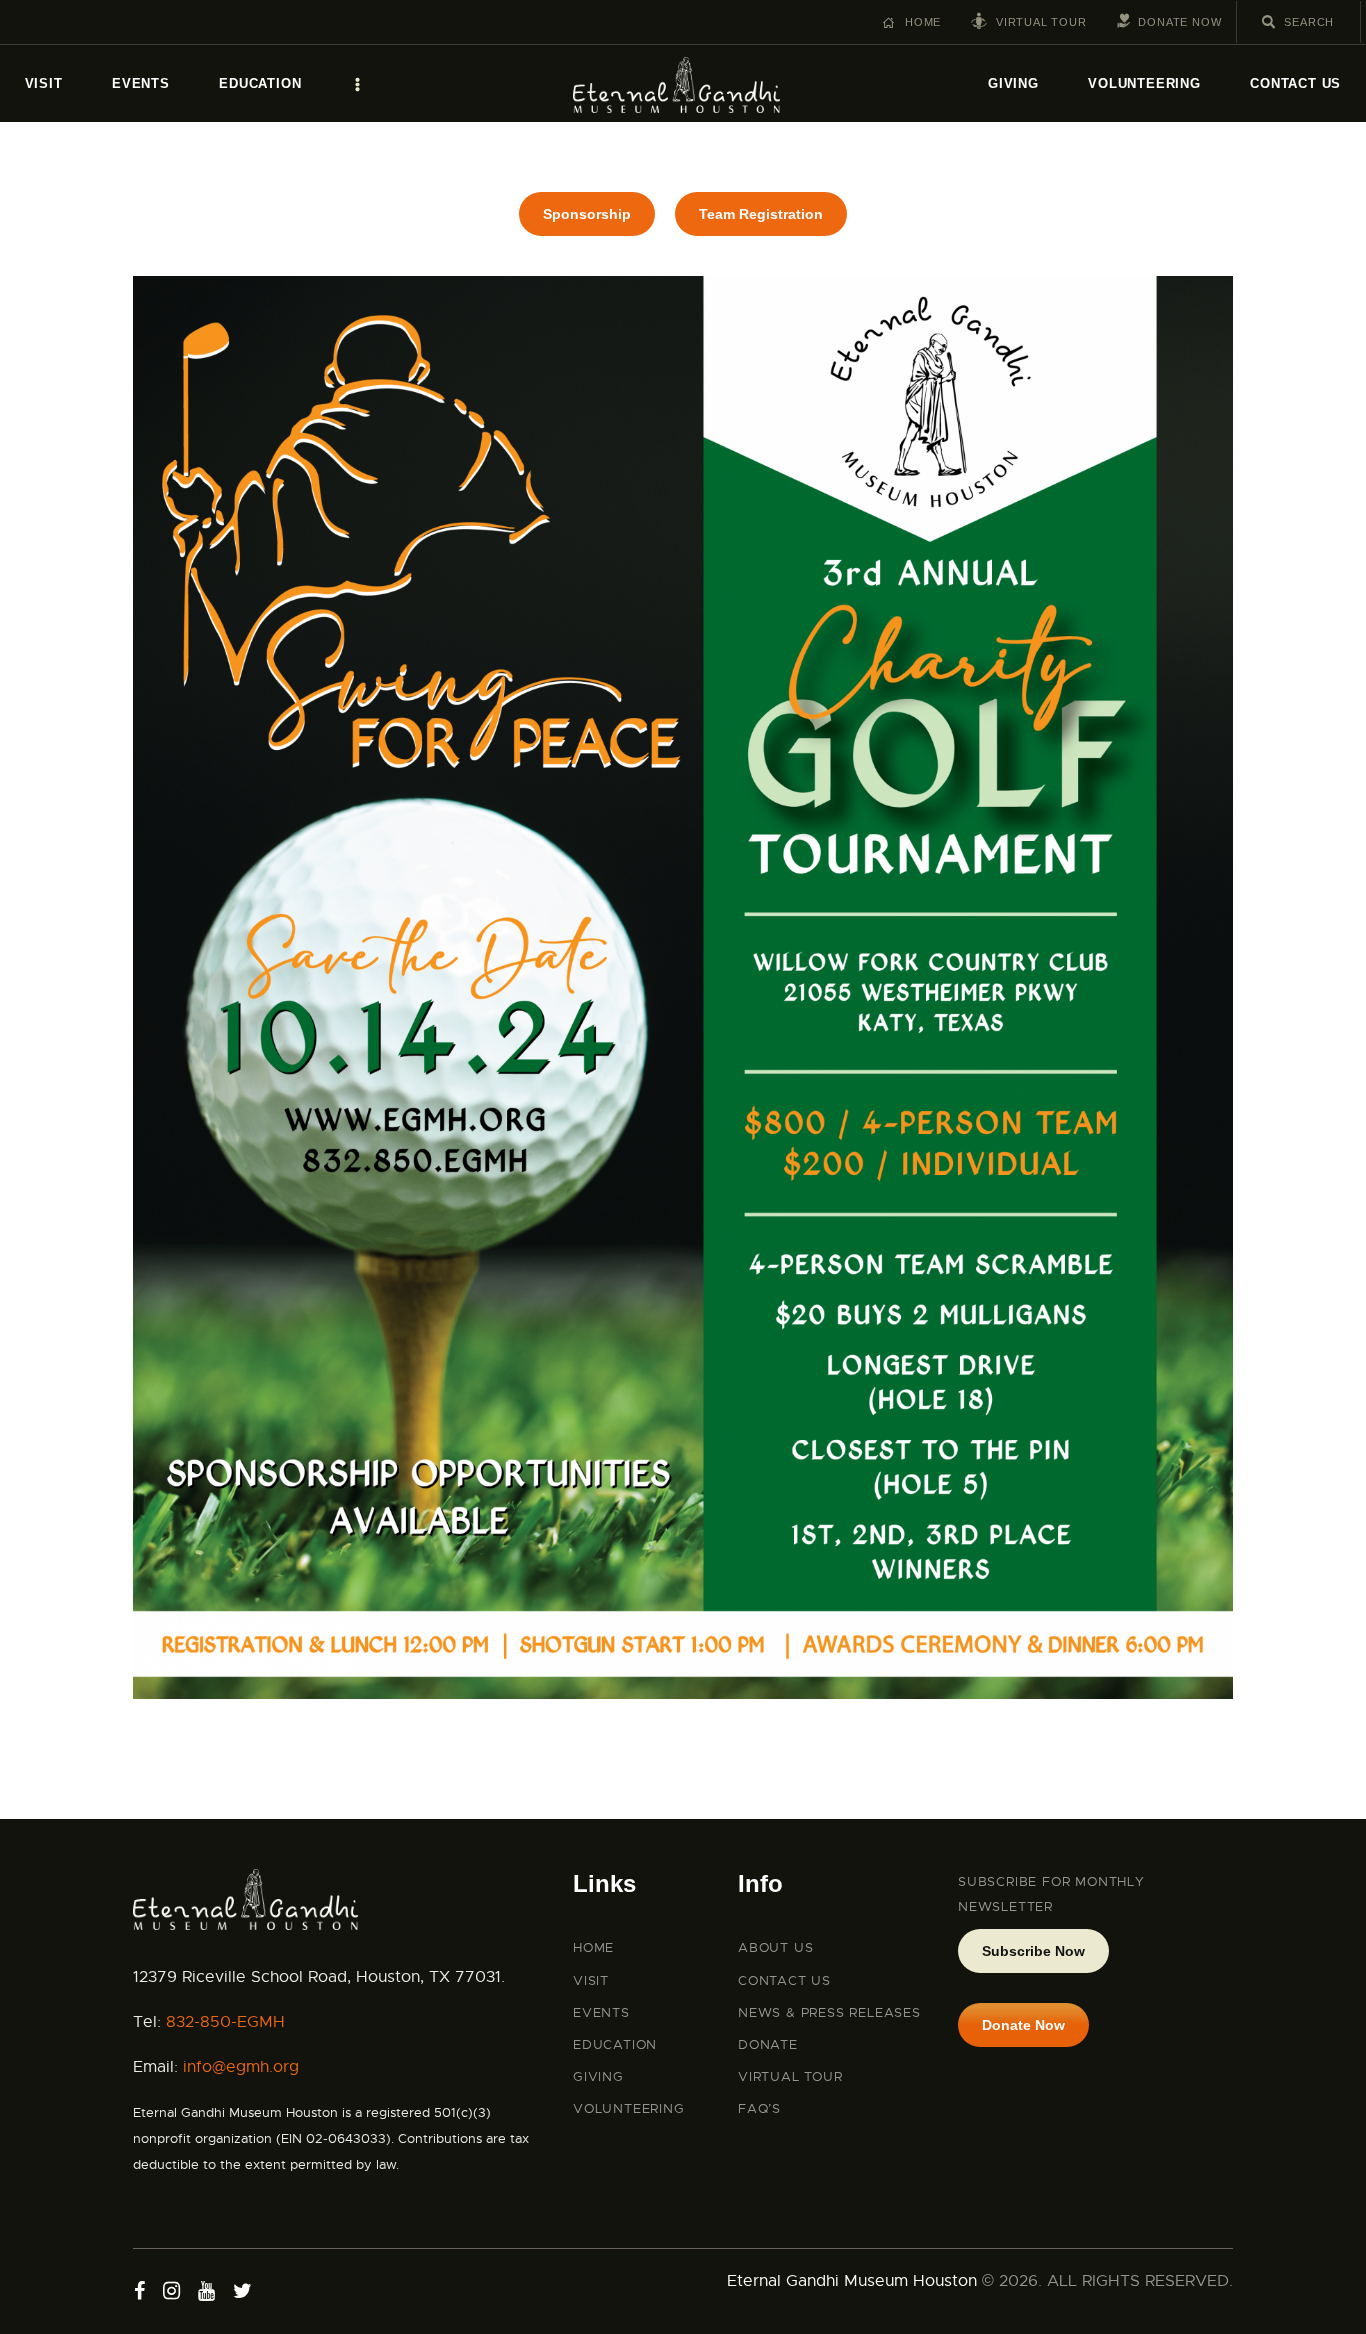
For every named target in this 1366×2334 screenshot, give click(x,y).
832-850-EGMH (225, 2022)
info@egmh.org (241, 2067)
